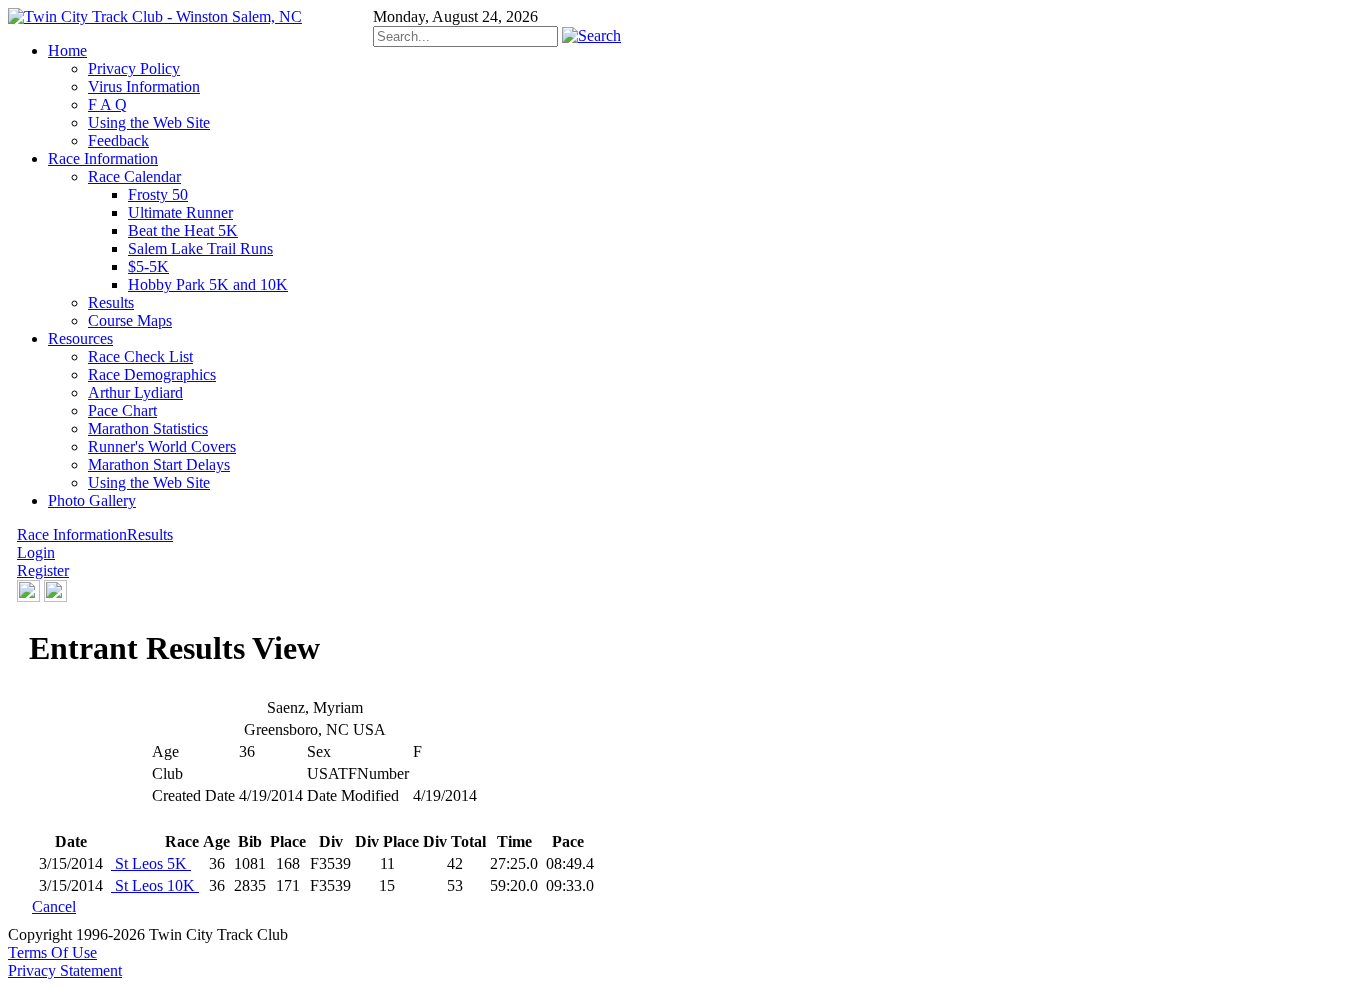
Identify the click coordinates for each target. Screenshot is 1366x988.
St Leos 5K (151, 863)
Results (150, 534)
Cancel (54, 906)
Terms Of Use (52, 952)
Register (43, 570)
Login (36, 552)
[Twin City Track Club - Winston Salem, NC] (155, 16)
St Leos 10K (155, 885)
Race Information (72, 534)
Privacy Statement (65, 970)
